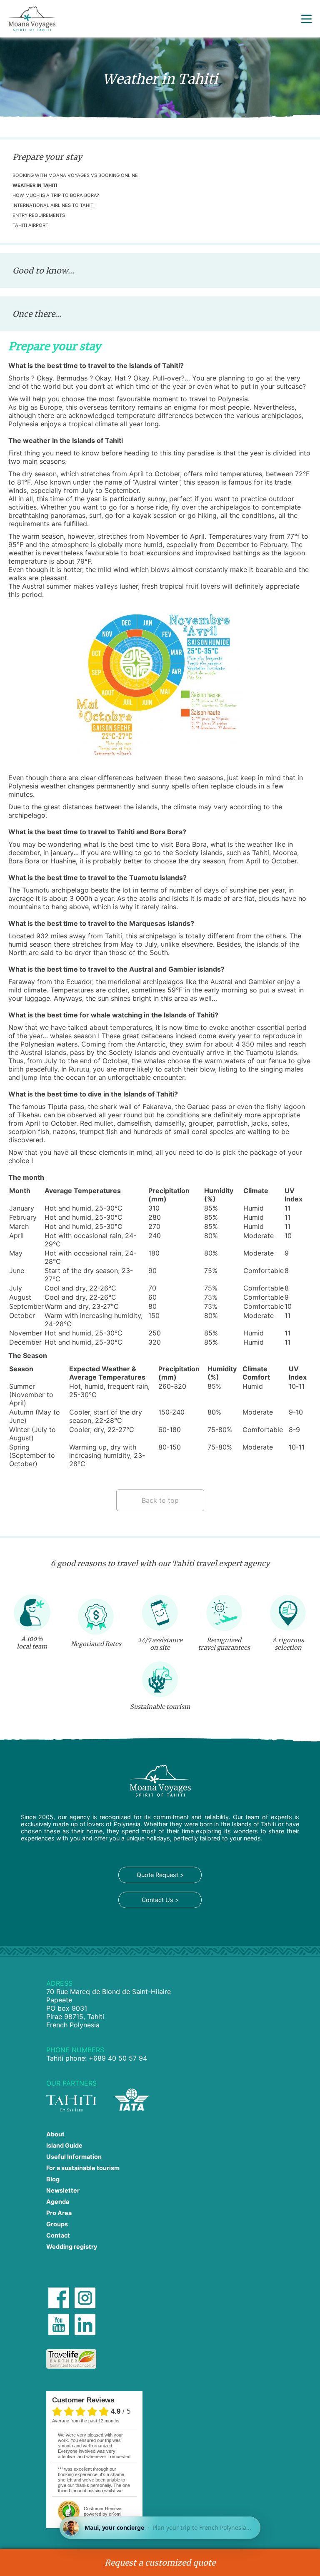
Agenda (58, 2202)
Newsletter (63, 2190)
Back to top (160, 1500)
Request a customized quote (160, 2563)
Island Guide (64, 2145)
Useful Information (74, 2157)
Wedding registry (72, 2247)
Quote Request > (160, 1875)
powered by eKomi (103, 2511)
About (55, 2134)
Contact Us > (160, 1900)
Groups (57, 2224)
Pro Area (59, 2213)
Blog (53, 2179)
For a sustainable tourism (83, 2168)
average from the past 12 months (86, 2421)
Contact (58, 2235)
